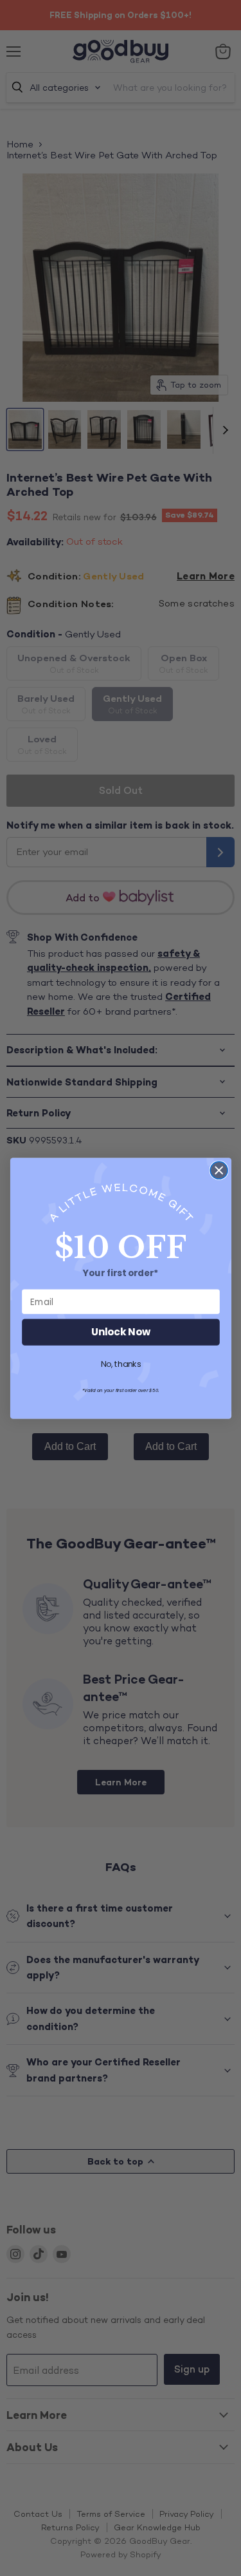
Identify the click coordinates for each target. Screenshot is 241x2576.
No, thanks (121, 1364)
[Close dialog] (219, 1170)
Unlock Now (121, 1332)
